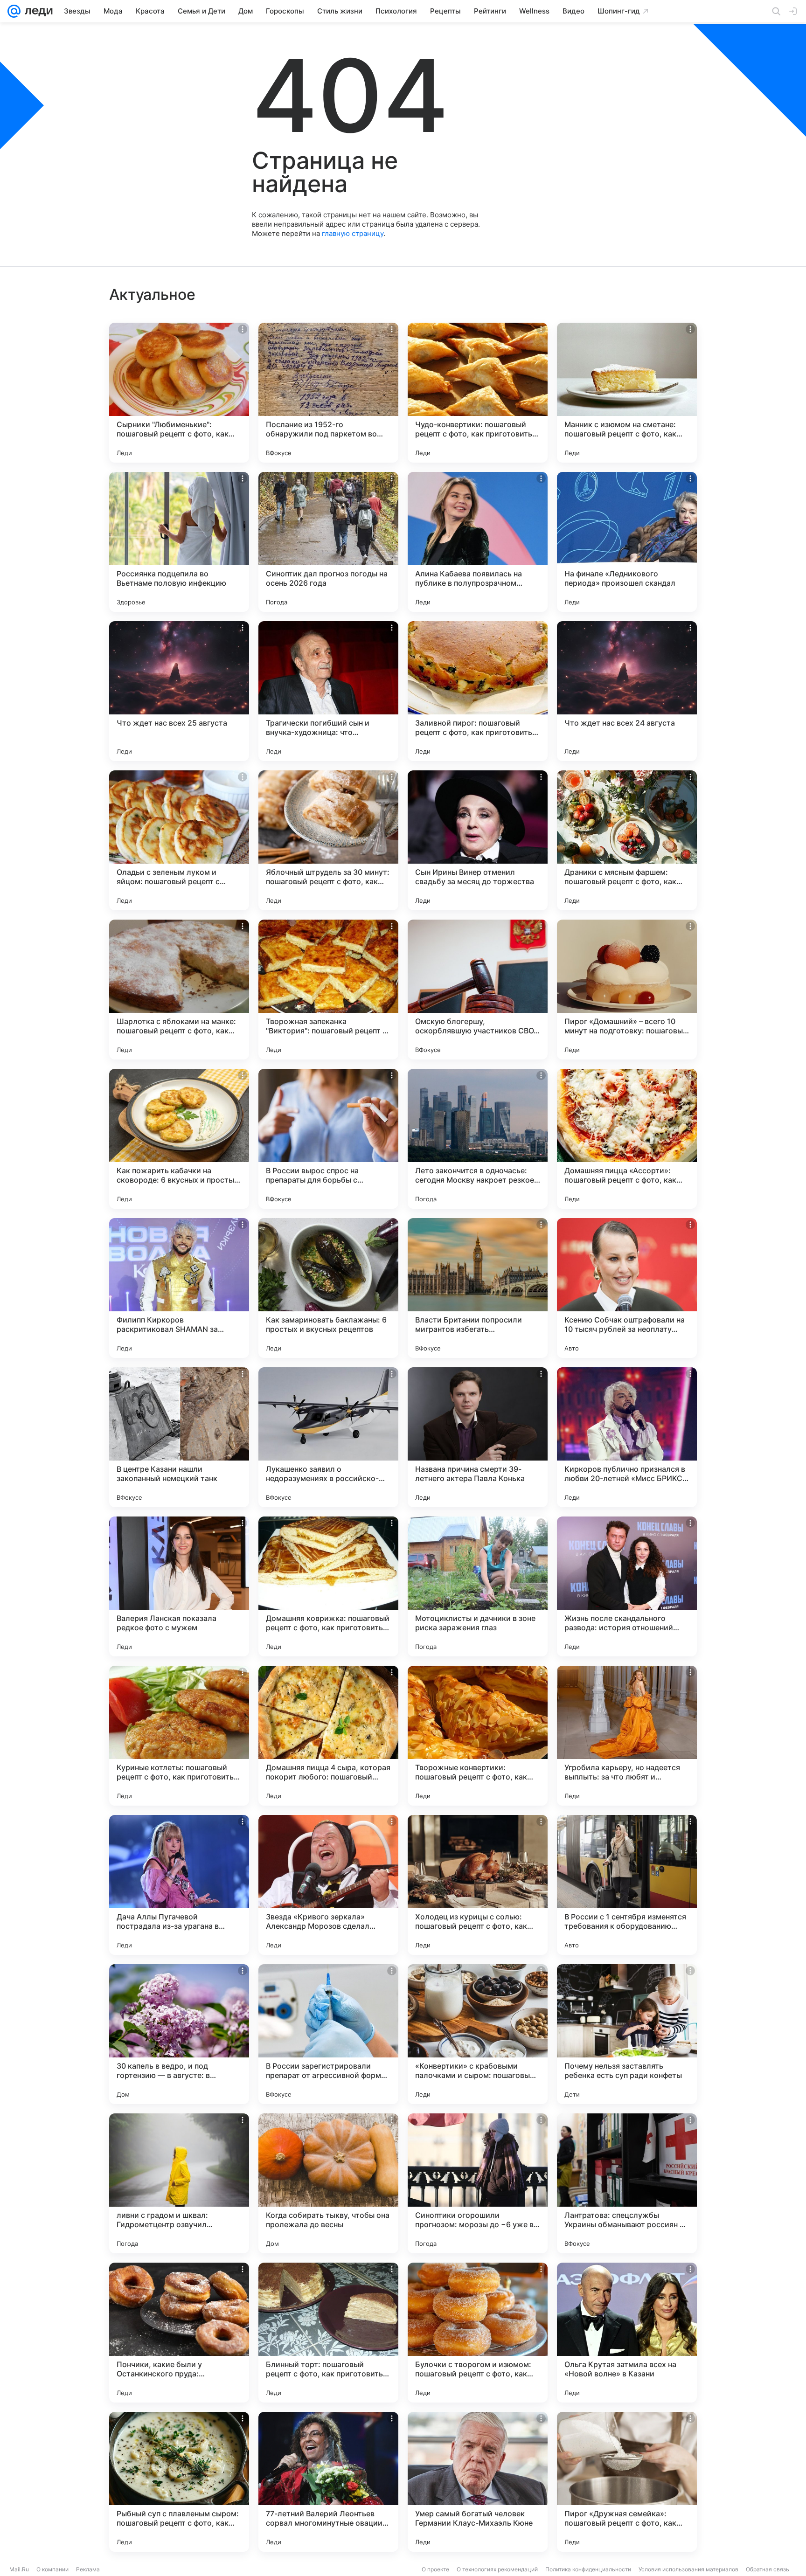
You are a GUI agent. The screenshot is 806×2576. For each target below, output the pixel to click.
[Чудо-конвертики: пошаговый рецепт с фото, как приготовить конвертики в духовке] (478, 393)
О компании (52, 2569)
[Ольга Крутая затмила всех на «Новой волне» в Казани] (627, 2333)
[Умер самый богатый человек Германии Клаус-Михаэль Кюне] (478, 2482)
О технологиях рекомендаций (497, 2569)
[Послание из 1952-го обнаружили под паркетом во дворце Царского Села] (328, 393)
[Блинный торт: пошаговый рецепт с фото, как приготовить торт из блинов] (328, 2333)
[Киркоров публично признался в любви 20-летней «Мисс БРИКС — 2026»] (627, 1437)
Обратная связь (768, 2569)
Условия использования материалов (688, 2569)
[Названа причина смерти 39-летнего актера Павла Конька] (478, 1437)
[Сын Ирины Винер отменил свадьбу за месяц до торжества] (478, 840)
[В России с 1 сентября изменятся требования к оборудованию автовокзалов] (627, 1885)
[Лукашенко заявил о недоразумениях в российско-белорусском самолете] (328, 1437)
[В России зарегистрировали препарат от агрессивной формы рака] (328, 2034)
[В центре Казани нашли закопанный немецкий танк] (179, 1437)
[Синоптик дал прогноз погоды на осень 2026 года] (328, 542)
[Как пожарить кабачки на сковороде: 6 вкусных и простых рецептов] (179, 1139)
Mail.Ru (19, 2569)
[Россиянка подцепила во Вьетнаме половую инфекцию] (179, 542)
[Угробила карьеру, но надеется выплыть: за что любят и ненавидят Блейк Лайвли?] (627, 1736)
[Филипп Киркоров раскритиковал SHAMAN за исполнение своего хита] (179, 1288)
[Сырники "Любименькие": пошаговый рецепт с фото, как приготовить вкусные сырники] (179, 393)
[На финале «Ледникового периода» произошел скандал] (627, 542)
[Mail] (14, 11)
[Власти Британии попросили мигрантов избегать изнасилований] (478, 1288)
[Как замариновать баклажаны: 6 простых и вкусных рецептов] (328, 1288)
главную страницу (353, 233)
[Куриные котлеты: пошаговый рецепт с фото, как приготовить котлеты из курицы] (179, 1736)
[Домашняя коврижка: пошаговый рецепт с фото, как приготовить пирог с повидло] (328, 1586)
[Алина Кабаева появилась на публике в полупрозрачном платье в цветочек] (478, 542)
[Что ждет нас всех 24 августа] (627, 691)
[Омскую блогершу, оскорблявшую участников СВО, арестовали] (478, 990)
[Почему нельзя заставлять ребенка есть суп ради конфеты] (627, 2034)
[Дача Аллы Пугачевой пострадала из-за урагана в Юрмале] (179, 1885)
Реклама (88, 2569)
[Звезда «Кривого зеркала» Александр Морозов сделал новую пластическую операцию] (328, 1885)
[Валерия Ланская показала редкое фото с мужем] (179, 1586)
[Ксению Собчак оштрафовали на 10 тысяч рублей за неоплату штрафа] (627, 1288)
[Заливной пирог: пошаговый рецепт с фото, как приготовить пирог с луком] (478, 691)
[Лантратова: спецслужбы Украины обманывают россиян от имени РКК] (627, 2183)
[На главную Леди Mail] (37, 11)
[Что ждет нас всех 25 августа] (179, 691)
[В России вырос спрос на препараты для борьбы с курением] (328, 1139)
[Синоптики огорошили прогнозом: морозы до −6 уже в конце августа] (478, 2183)
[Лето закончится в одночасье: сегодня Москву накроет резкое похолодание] (478, 1139)
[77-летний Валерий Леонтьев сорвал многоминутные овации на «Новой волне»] (328, 2482)
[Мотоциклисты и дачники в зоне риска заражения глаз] (478, 1586)
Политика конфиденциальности (588, 2569)
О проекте (435, 2569)
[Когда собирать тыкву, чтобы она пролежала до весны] (328, 2183)
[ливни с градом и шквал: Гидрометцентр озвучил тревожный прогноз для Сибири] (179, 2183)
